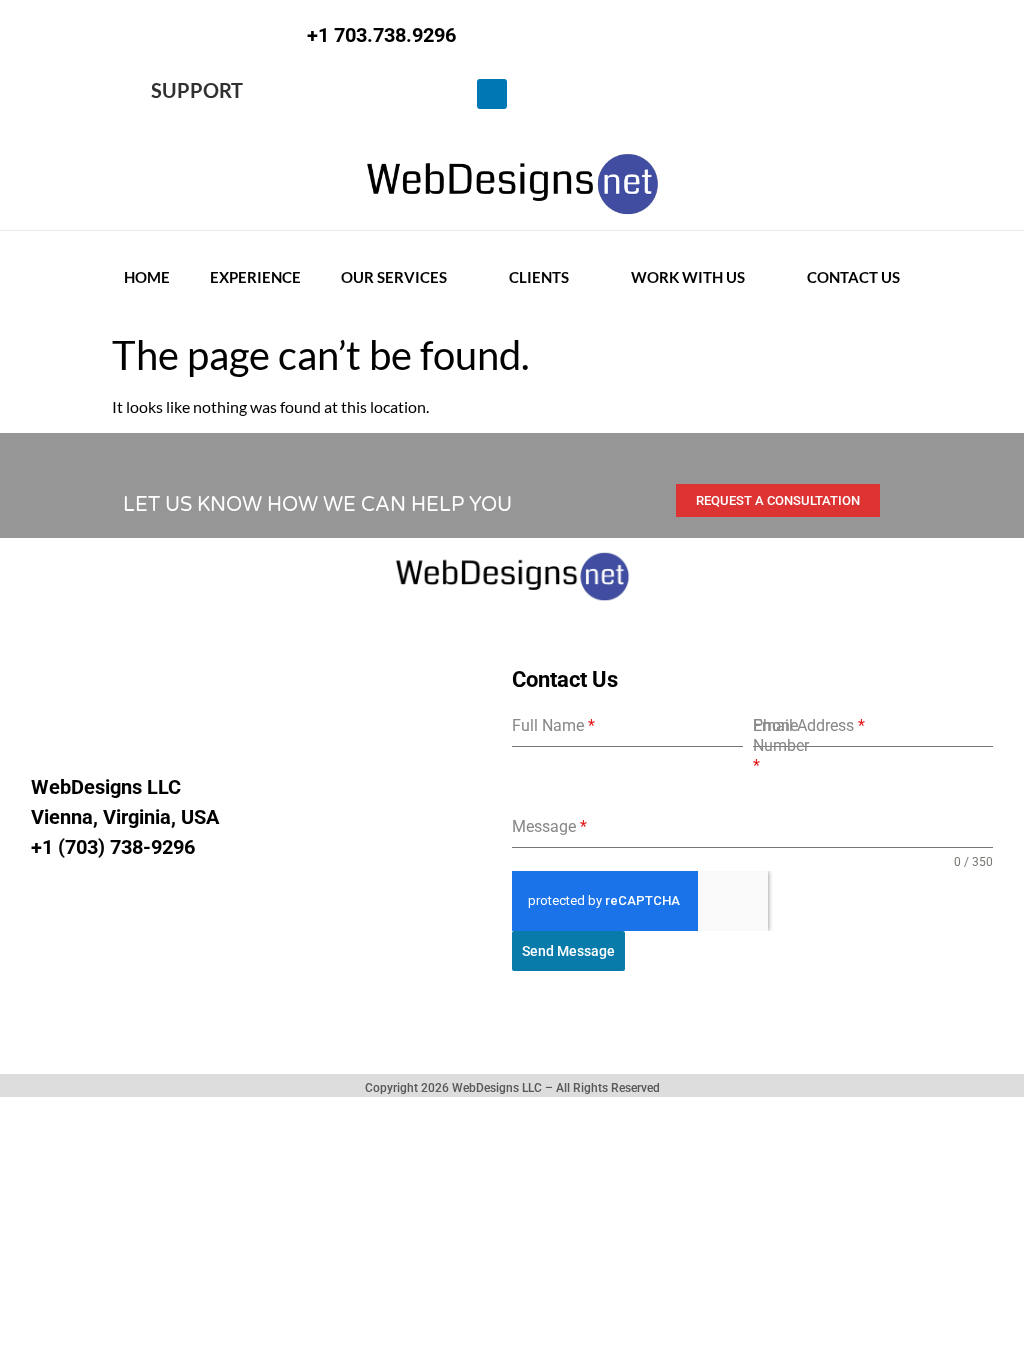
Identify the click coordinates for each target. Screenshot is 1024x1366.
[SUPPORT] (132, 94)
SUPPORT (197, 90)
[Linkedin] (492, 94)
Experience (255, 277)
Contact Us (853, 277)
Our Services (394, 277)
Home (147, 277)
